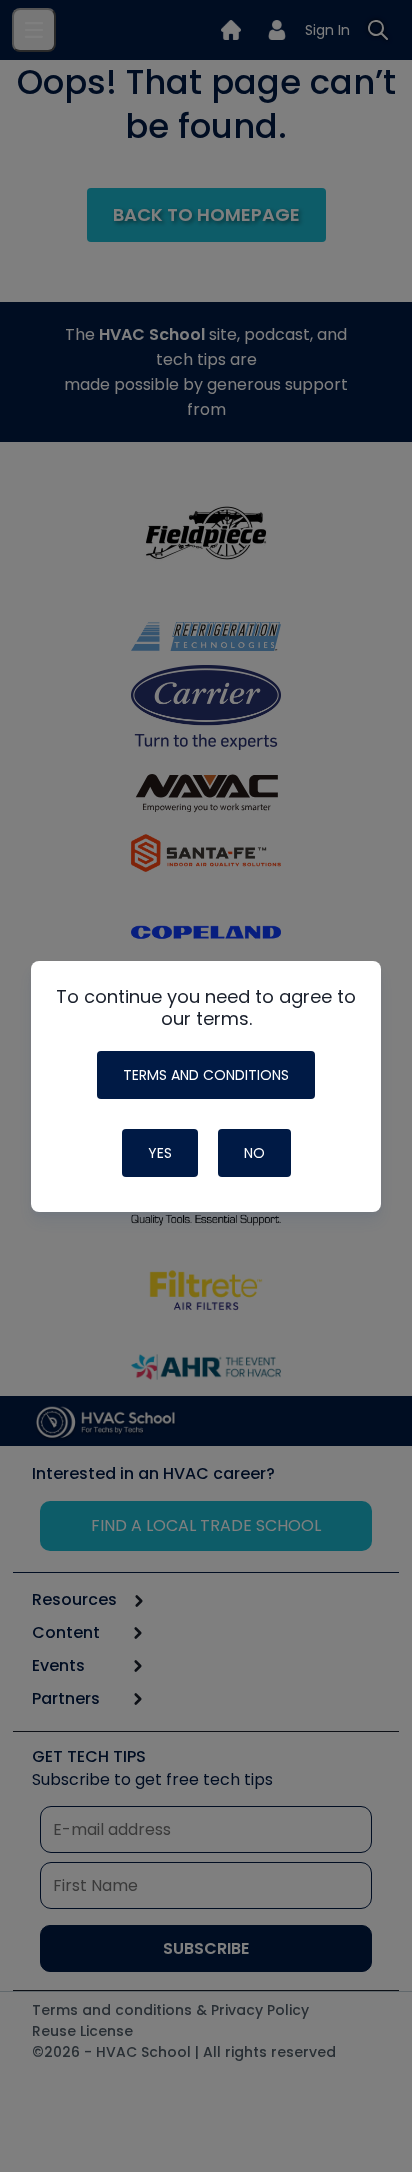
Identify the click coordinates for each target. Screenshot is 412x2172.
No (254, 1153)
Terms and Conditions (206, 1075)
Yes (160, 1153)
